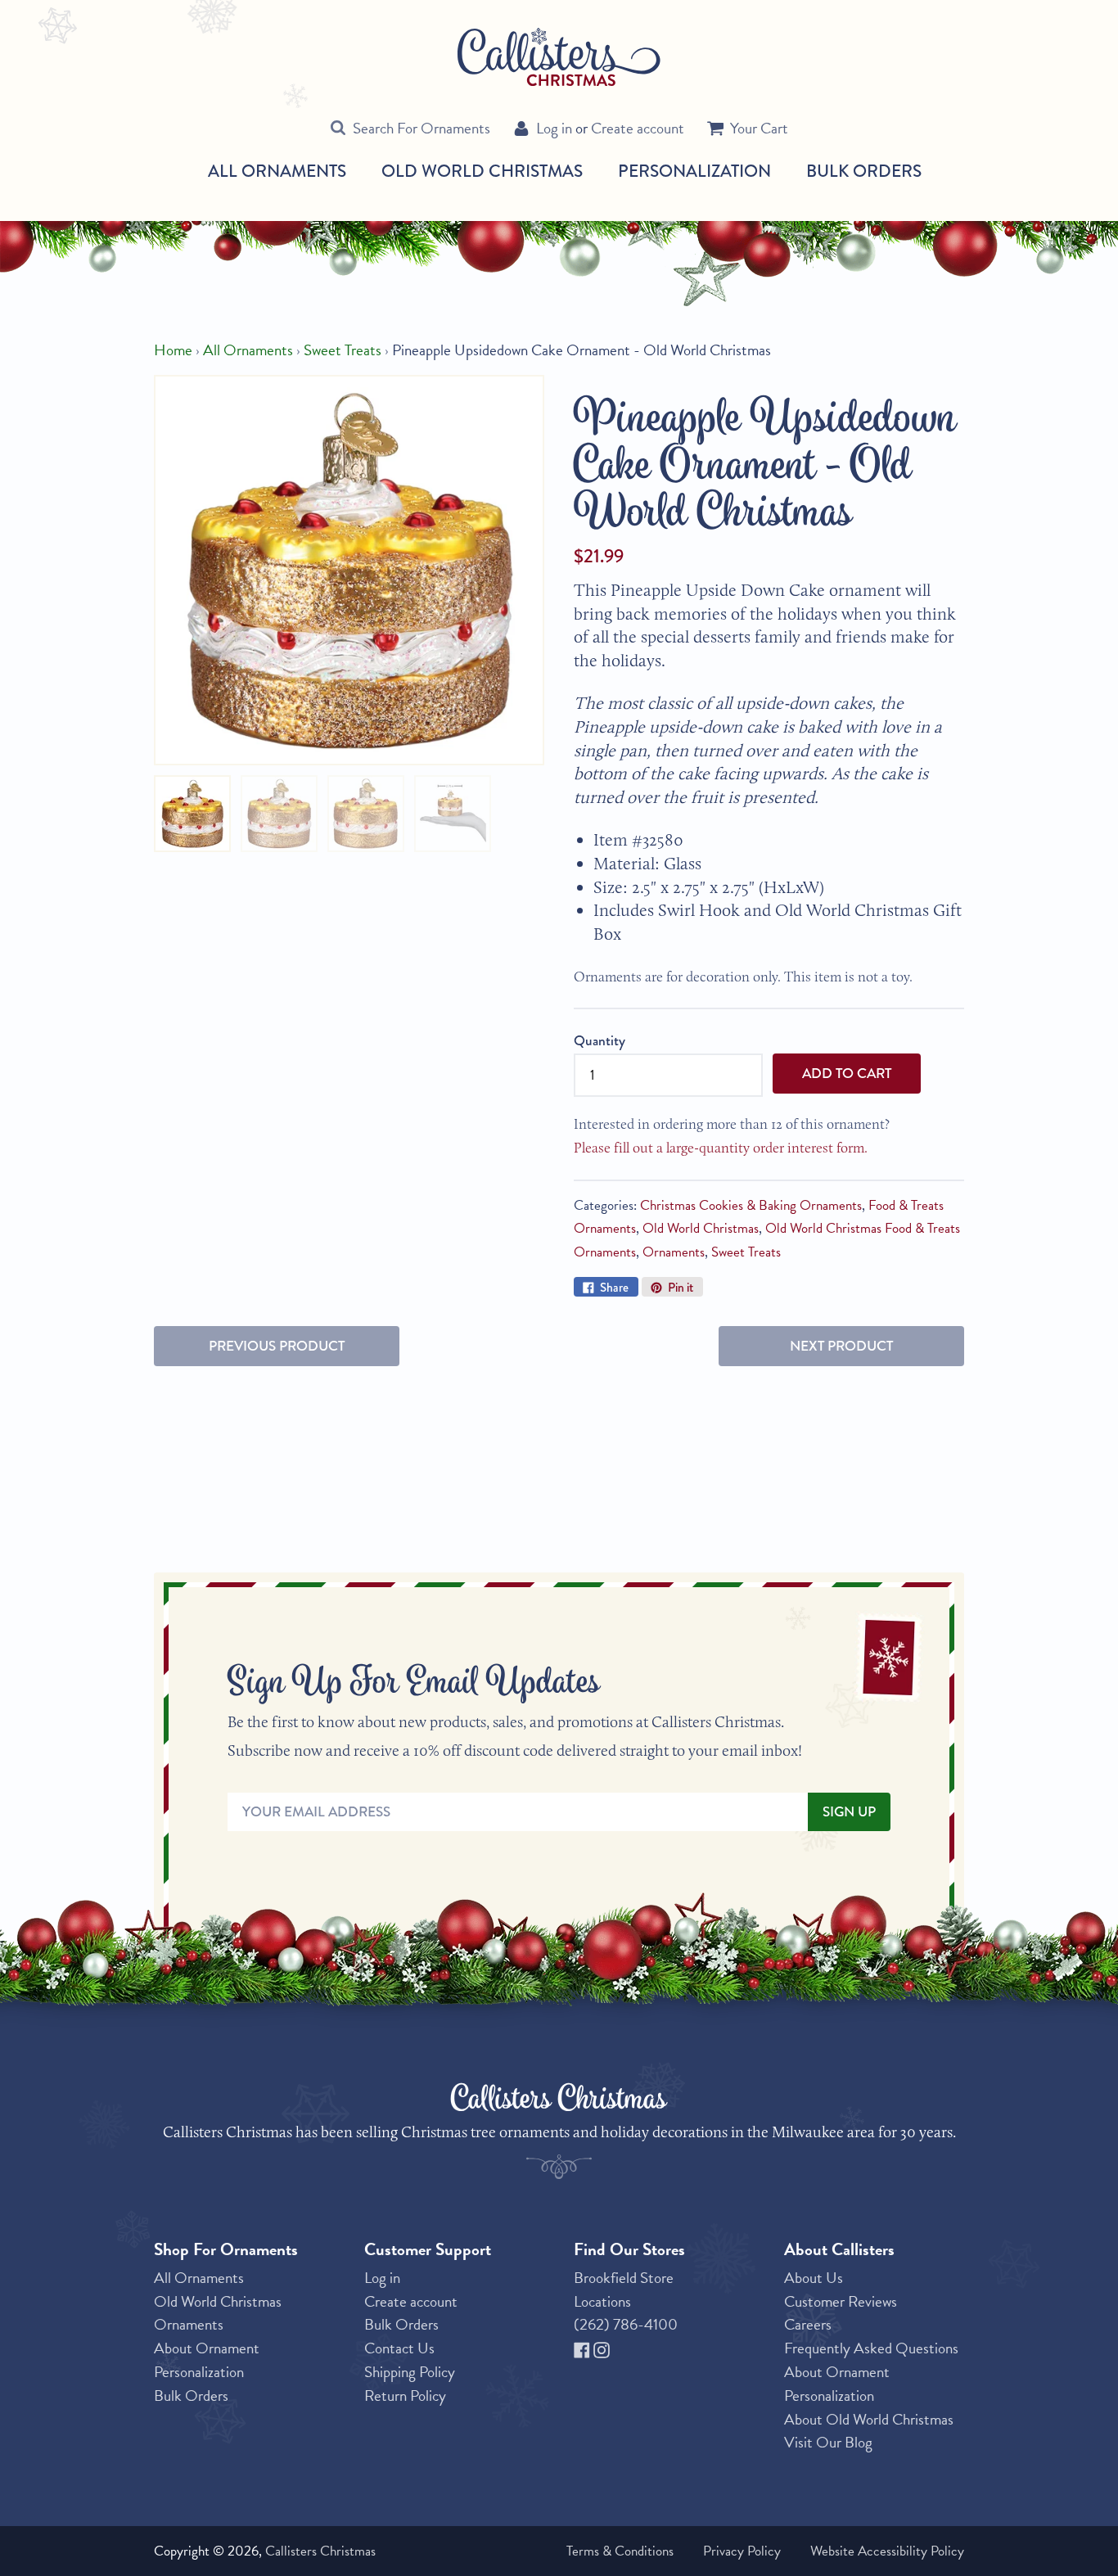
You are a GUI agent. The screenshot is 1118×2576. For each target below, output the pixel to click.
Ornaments (674, 1252)
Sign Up (849, 1812)
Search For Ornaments (422, 128)
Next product (841, 1346)
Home (173, 350)
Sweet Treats (343, 350)
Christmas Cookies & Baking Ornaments (751, 1205)
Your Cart (759, 128)
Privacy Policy (742, 2551)
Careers (808, 2324)
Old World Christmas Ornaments (218, 2313)
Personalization (694, 171)
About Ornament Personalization (207, 2360)
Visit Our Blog (828, 2442)
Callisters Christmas (320, 2551)
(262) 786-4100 (626, 2324)
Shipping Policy (410, 2372)
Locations (602, 2301)
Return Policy (405, 2396)
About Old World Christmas (869, 2419)
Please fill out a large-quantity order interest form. (721, 1147)
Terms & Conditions (620, 2551)
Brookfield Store (624, 2278)
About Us (814, 2278)
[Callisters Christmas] (559, 56)
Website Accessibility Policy (887, 2551)
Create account (638, 128)
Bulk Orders (864, 171)
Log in (554, 128)
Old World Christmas (482, 171)
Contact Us (399, 2348)
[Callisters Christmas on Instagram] (602, 2348)
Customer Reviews (841, 2301)
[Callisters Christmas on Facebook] (584, 2348)
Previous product (277, 1346)
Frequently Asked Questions (871, 2348)
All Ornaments (277, 171)
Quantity (600, 1041)
